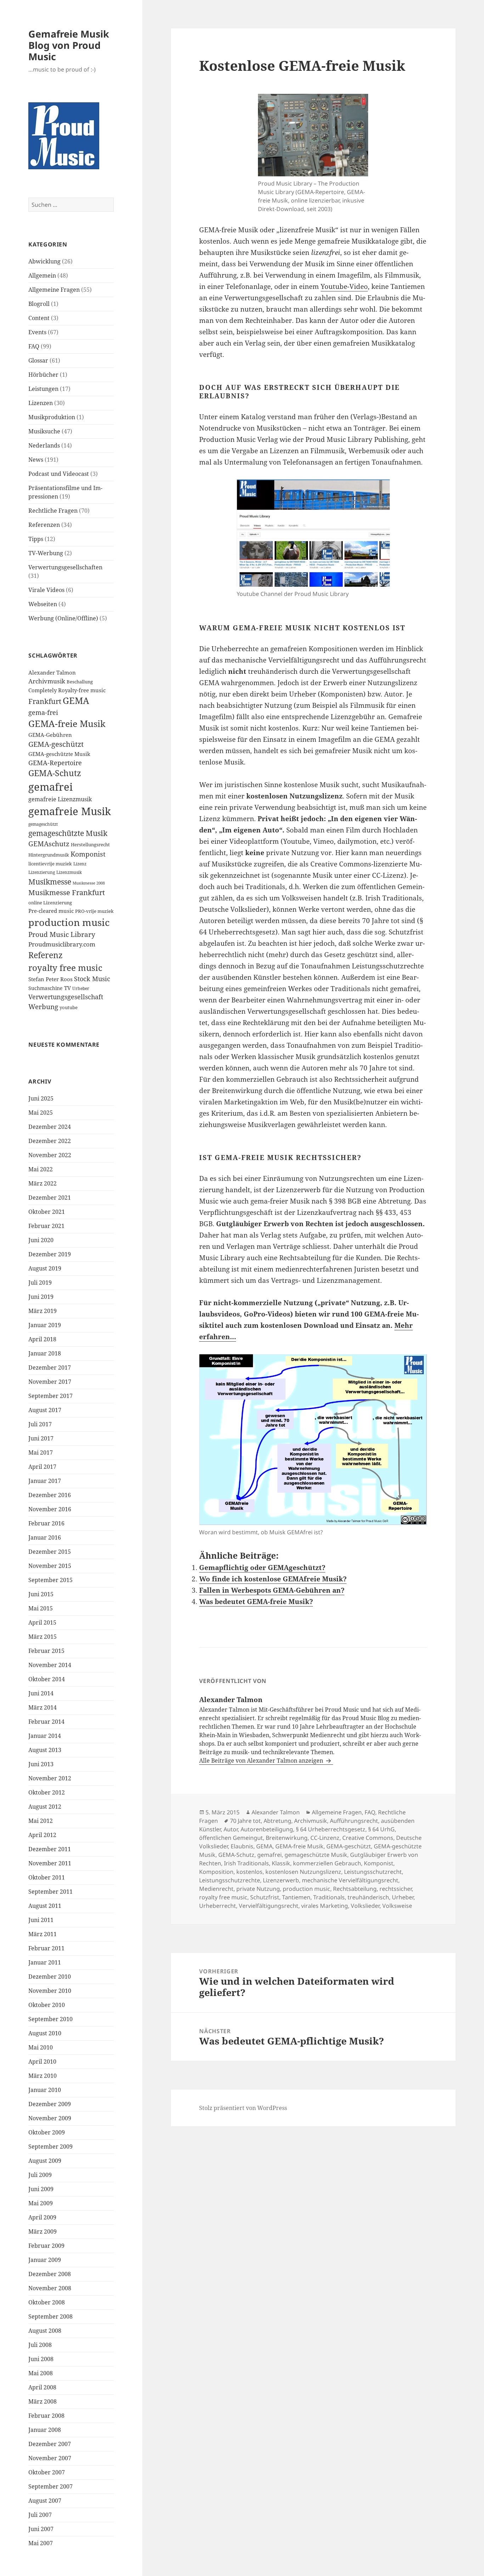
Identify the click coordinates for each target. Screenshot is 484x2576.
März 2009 (43, 2231)
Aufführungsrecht (354, 1821)
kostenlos (249, 1872)
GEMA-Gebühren (50, 735)
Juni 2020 (41, 1240)
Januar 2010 (45, 2090)
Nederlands (44, 445)
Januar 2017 (45, 1481)
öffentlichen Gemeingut (231, 1838)
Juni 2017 (41, 1438)
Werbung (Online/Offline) (63, 618)
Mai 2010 (41, 2047)
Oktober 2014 (47, 1679)
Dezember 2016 (50, 1495)
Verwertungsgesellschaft (66, 997)
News (36, 460)
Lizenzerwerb (281, 1880)
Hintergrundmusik (49, 855)
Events (37, 332)
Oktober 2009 (47, 2132)
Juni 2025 (41, 1098)
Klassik (281, 1863)
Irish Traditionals (246, 1863)
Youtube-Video (344, 286)
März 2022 (43, 1183)
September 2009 (50, 2146)
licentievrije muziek (50, 864)
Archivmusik (47, 681)
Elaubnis (242, 1846)
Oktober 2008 (47, 2302)
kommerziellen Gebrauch (327, 1863)
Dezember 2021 (50, 1198)
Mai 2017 (41, 1452)
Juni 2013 (41, 1764)
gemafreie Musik (70, 811)
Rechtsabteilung (355, 1889)
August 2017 (45, 1410)
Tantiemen (296, 1897)
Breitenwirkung (287, 1838)
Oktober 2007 (47, 2472)
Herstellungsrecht (90, 845)
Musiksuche (44, 431)
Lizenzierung (42, 872)
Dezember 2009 (50, 2104)
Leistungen (43, 389)
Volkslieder (365, 1906)
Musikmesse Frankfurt (67, 892)
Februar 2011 (46, 1948)
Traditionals (329, 1897)
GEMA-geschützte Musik (59, 754)
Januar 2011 (45, 1962)
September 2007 (50, 2486)
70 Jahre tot (245, 1821)
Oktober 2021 (47, 1212)
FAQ (34, 346)
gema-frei (43, 712)
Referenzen (44, 525)
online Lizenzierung (50, 903)
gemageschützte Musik (68, 833)
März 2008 (43, 2401)
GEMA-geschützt (56, 744)
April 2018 (42, 1339)
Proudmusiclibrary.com (62, 944)
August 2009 (45, 2161)
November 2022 (50, 1155)
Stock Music (92, 979)
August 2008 (45, 2331)
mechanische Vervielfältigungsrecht (350, 1880)
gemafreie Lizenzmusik (60, 799)
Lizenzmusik (69, 872)
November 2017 (50, 1382)
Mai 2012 (41, 1821)
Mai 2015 (41, 1608)
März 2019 (43, 1311)
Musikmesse (50, 882)
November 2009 (50, 2118)
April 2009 (42, 2217)
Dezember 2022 (50, 1141)
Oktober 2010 (47, 2005)
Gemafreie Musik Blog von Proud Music (69, 45)
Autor (231, 1829)
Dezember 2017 (50, 1367)
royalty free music (65, 968)
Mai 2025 (41, 1113)
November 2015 (50, 1566)
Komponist (88, 854)
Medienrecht (216, 1889)
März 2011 (43, 1934)
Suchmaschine (46, 988)
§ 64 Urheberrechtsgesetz (331, 1829)
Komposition (216, 1872)
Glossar (38, 360)
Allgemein (42, 275)
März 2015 (43, 1637)
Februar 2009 (46, 2246)
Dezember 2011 (50, 1849)
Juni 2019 (41, 1297)
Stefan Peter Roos (50, 979)
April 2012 (42, 1835)
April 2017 (42, 1467)
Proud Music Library (62, 934)
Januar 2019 (45, 1325)
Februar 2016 (46, 1523)
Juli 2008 (40, 2345)
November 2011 (50, 1863)
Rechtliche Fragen (53, 511)
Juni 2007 (41, 2529)
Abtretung (277, 1821)
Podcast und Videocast (59, 474)
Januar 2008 (45, 2430)
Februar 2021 (46, 1226)
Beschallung (80, 682)
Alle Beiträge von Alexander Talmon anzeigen (262, 1761)
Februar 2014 (46, 1722)
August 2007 (45, 2501)
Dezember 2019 (50, 1254)
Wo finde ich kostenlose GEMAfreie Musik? (273, 1579)
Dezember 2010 (50, 1977)
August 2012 (45, 1807)
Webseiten (43, 604)
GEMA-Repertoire (55, 763)
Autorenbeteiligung (267, 1829)
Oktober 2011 (47, 1877)
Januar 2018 (45, 1353)
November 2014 (50, 1665)
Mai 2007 (41, 2543)
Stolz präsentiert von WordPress (243, 2108)
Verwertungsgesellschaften (65, 567)
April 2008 (42, 2387)
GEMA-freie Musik (67, 723)
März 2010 (43, 2076)
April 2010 (42, 2062)
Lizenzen (41, 403)
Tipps (36, 539)
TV (67, 988)
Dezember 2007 (50, 2444)
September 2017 (50, 1396)
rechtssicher (396, 1889)
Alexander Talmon (52, 673)
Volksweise (397, 1906)
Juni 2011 (41, 1920)
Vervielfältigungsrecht (269, 1906)
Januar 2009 (45, 2260)
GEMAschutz (49, 844)
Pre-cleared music (51, 911)
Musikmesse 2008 (89, 883)
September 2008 (50, 2316)
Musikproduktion (52, 417)
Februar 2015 (46, 1651)
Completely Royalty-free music (67, 690)
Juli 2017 (40, 1424)
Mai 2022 (41, 1169)
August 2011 (45, 1906)
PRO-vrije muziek (94, 911)
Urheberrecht (218, 1906)
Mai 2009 (41, 2203)
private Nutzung (258, 1889)
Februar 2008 (46, 2416)
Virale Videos (46, 590)
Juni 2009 (41, 2189)
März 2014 (43, 1707)
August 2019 (45, 1268)
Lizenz (80, 864)
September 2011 (50, 1892)
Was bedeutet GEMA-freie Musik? (256, 1602)
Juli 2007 (40, 2515)
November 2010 (50, 1991)
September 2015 (50, 1580)
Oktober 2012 (47, 1792)
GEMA (76, 701)
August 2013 (45, 1750)
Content (39, 318)
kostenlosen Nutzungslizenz (303, 1872)
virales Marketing (325, 1906)
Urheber (81, 988)
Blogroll (39, 304)
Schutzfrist (265, 1897)
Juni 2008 (41, 2359)
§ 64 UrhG (381, 1829)
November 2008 (50, 2288)
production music (69, 922)
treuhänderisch (368, 1897)
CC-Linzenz (325, 1838)
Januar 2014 (45, 1736)
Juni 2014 (41, 1693)
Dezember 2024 (50, 1127)
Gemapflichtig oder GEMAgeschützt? (262, 1568)
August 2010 (45, 2033)
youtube (69, 1007)
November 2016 (50, 1509)
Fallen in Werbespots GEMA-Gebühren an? (272, 1590)
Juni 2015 (41, 1594)
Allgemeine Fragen (54, 290)
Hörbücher (43, 375)
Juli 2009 (40, 2175)
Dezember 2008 (50, 2274)
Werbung (43, 1007)
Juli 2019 (40, 1283)
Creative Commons (368, 1838)
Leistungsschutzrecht (373, 1872)
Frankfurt (45, 701)
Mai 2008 (41, 2373)
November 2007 (50, 2458)
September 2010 (50, 2019)
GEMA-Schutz (55, 773)
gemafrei (50, 787)
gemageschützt (43, 824)
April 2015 (42, 1622)
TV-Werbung (46, 553)
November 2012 (50, 1778)
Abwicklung (44, 261)
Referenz (46, 955)
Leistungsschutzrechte (230, 1880)
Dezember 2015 (50, 1552)
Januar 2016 (45, 1537)
